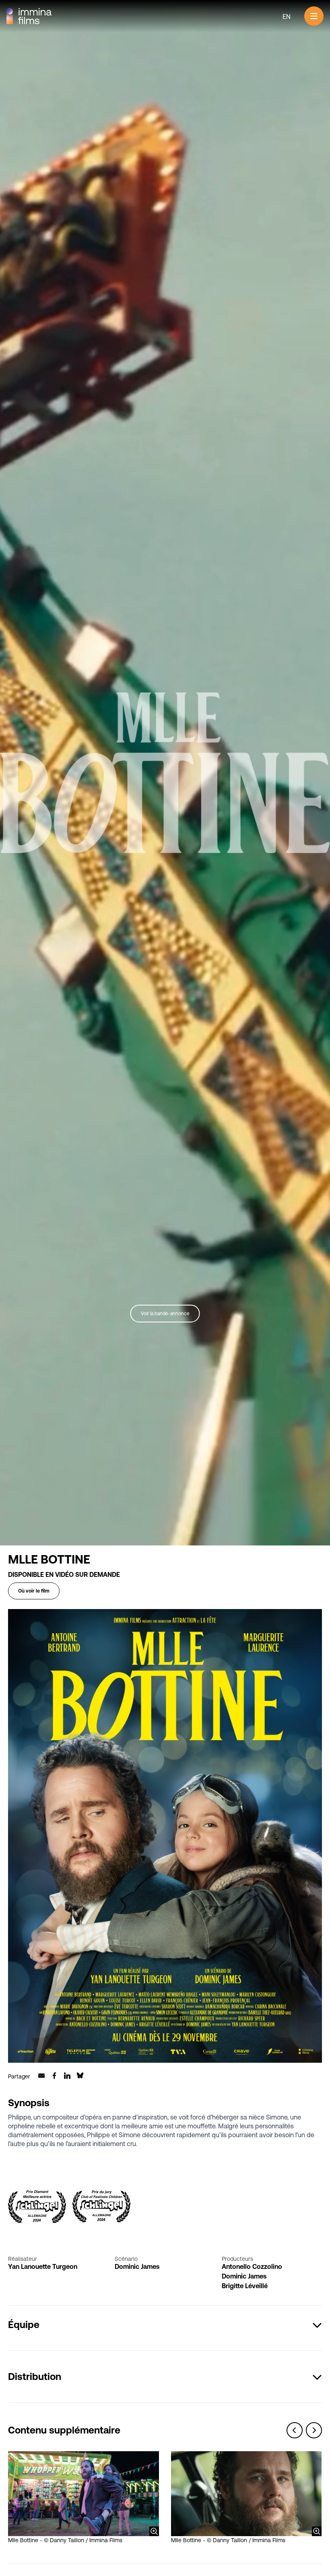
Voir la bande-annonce (165, 1314)
